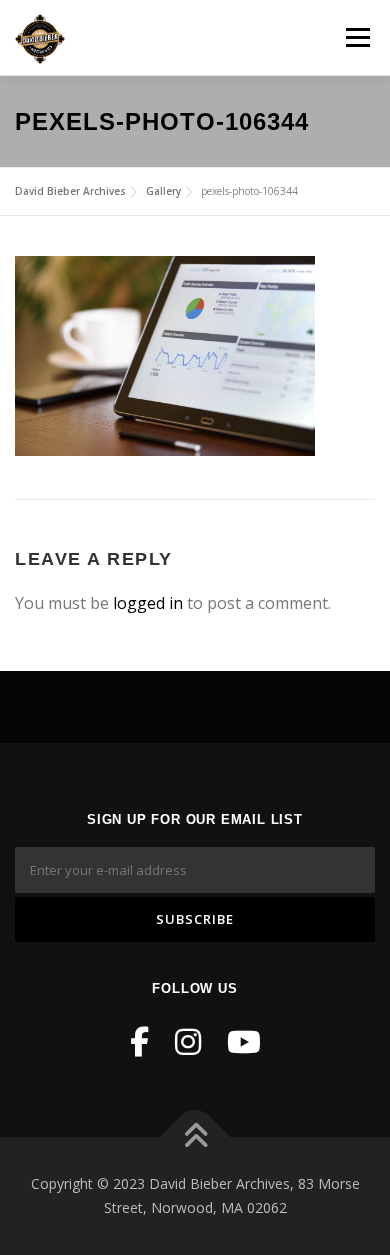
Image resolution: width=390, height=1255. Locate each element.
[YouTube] (244, 1041)
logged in (148, 603)
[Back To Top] (195, 1137)
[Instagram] (188, 1041)
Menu (357, 37)
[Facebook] (139, 1041)
